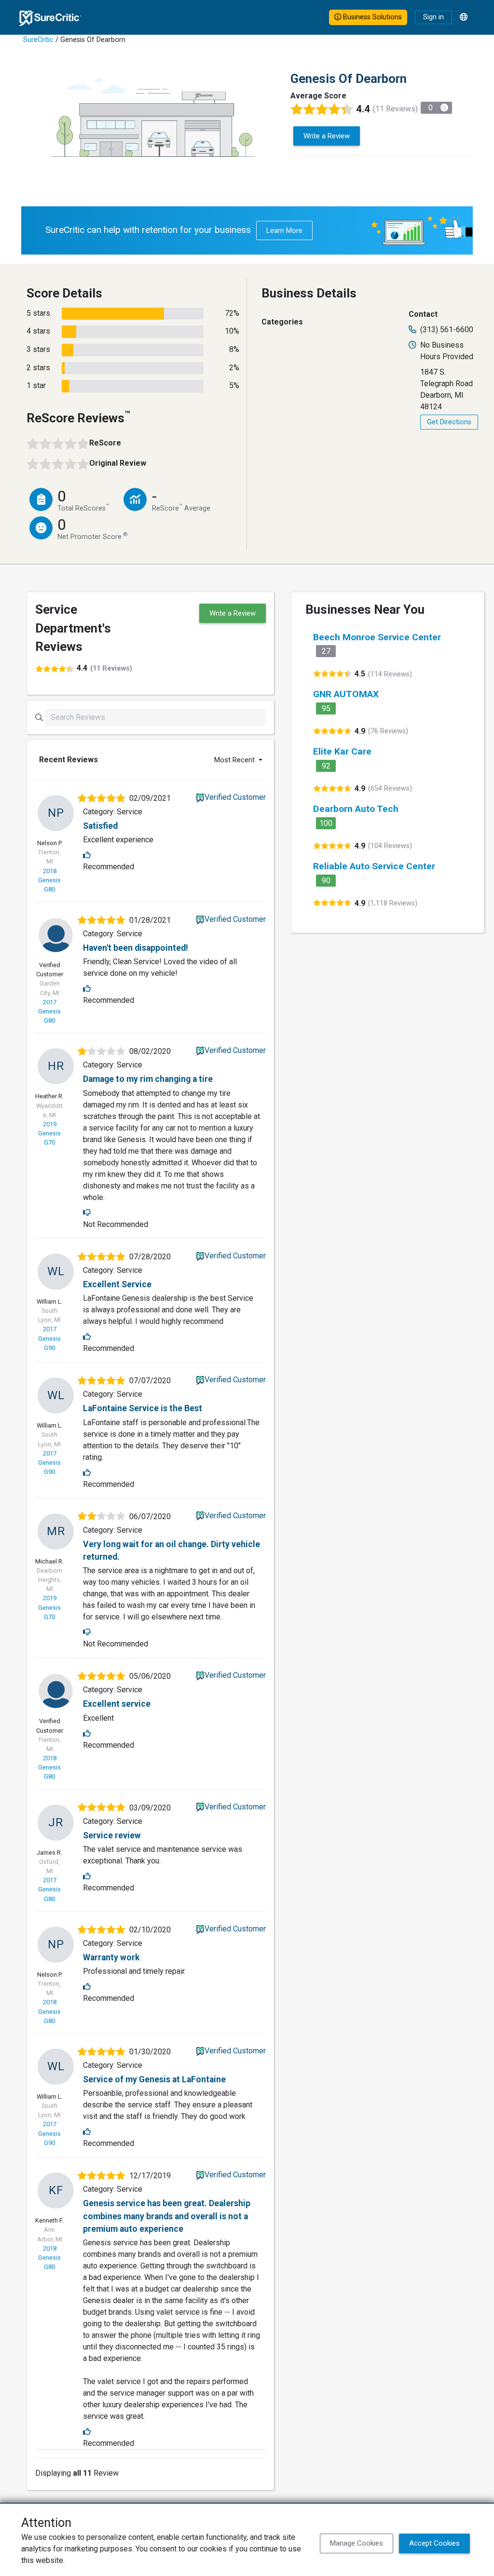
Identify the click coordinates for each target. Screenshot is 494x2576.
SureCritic (38, 40)
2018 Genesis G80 (49, 880)
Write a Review (327, 136)
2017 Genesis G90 (49, 1338)
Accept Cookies (434, 2543)
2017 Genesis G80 (49, 1011)
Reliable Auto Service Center (374, 866)
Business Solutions (371, 17)
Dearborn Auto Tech (356, 809)
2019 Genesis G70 (49, 1133)
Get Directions (449, 422)
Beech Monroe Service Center (377, 637)
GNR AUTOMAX (346, 694)
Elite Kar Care (342, 751)
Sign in (433, 17)
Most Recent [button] (235, 760)
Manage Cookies (357, 2543)
